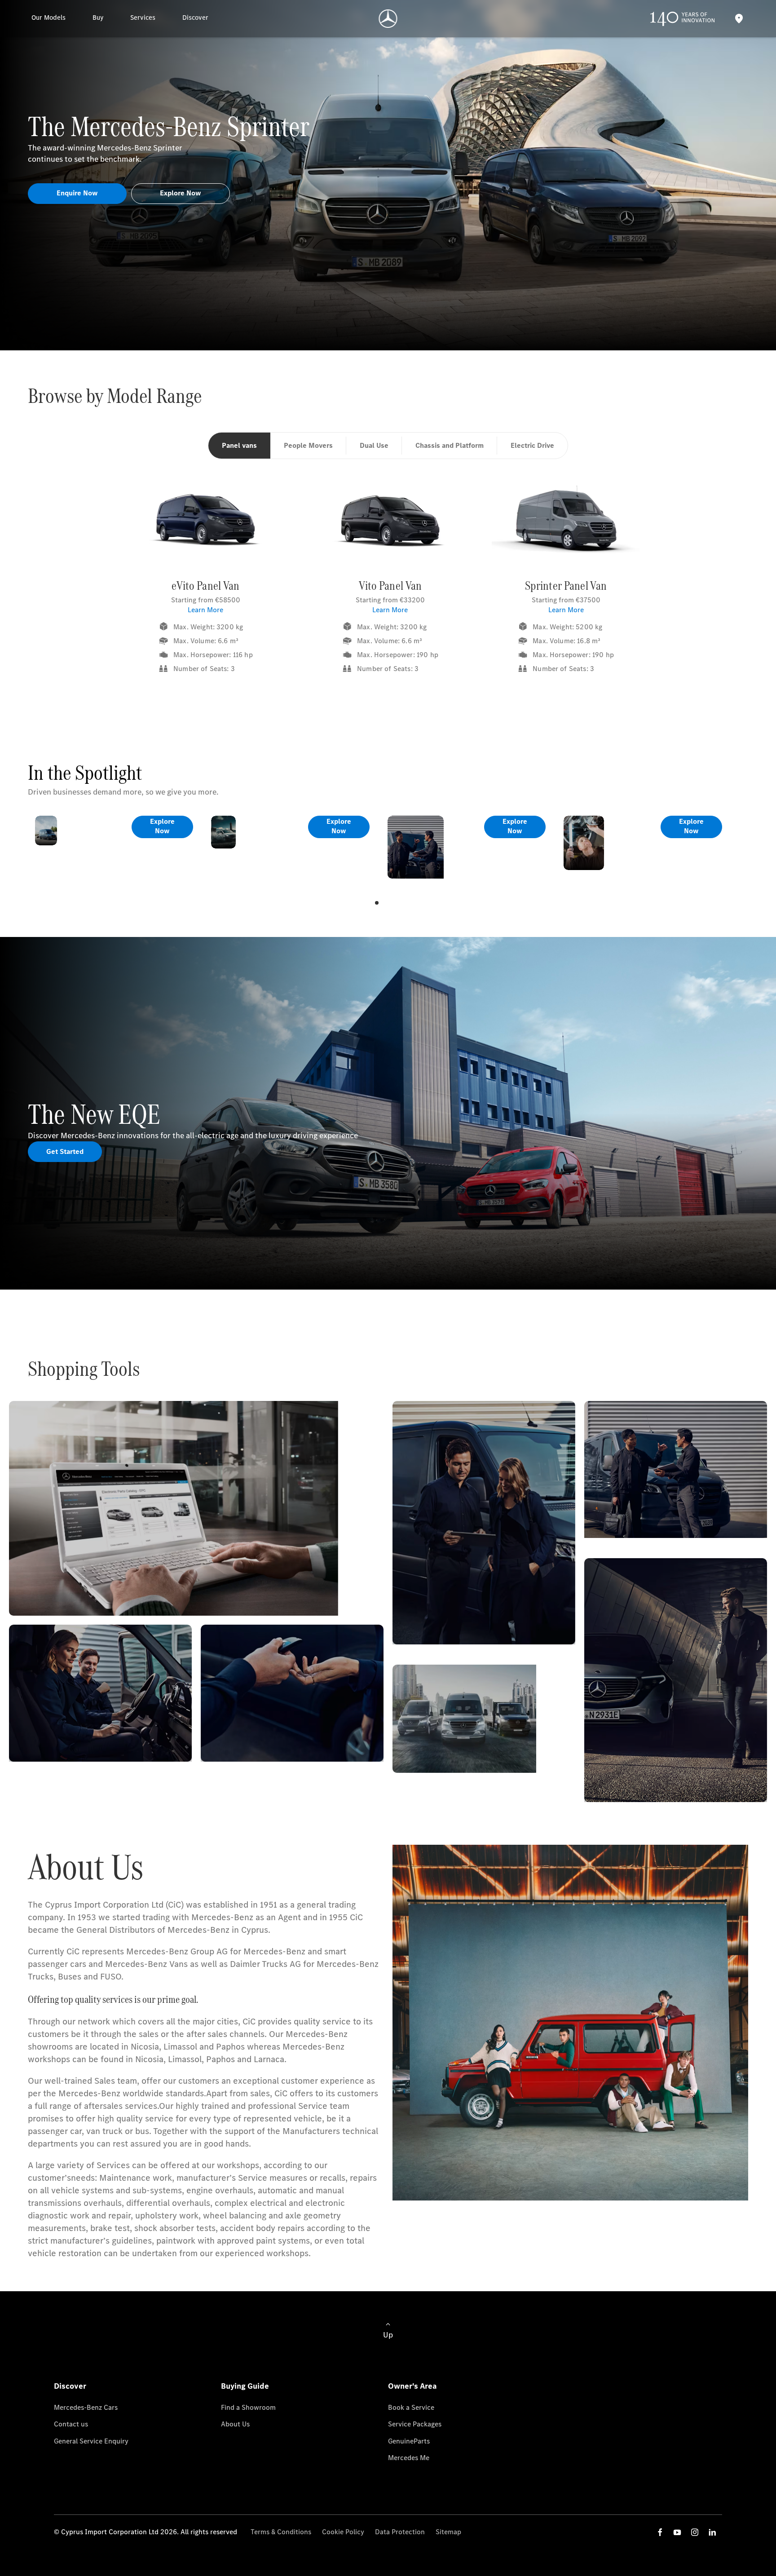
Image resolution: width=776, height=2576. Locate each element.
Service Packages (415, 2424)
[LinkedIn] (712, 2532)
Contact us (71, 2424)
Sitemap (448, 2532)
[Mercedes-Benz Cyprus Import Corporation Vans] (388, 19)
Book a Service (411, 2407)
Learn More (205, 610)
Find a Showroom (248, 2407)
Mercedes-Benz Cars (86, 2407)
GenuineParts (409, 2441)
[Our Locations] (739, 19)
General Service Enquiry (91, 2441)
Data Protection (400, 2532)
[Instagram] (695, 2532)
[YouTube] (677, 2532)
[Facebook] (660, 2532)
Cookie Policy (343, 2532)
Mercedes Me (409, 2458)
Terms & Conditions (281, 2532)
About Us (235, 2424)
